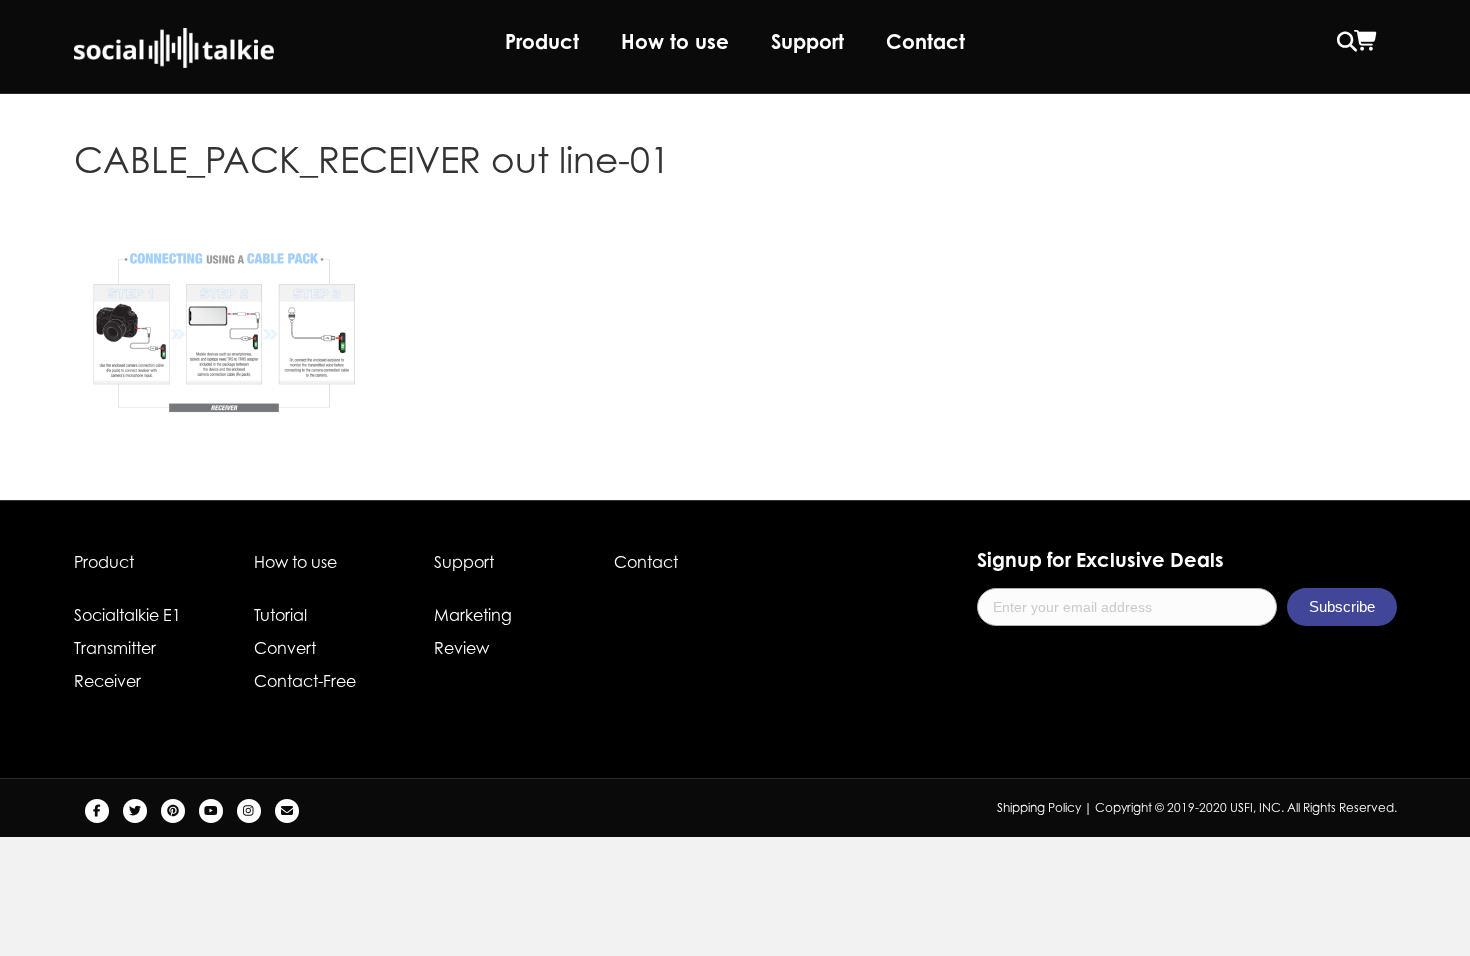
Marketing (473, 615)
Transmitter (115, 648)
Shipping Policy (1039, 807)
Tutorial (280, 615)
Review (461, 648)
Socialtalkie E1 (127, 615)
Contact (925, 41)
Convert (285, 648)
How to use (675, 41)
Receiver (107, 681)
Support (807, 41)
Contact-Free (305, 681)
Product (542, 41)
